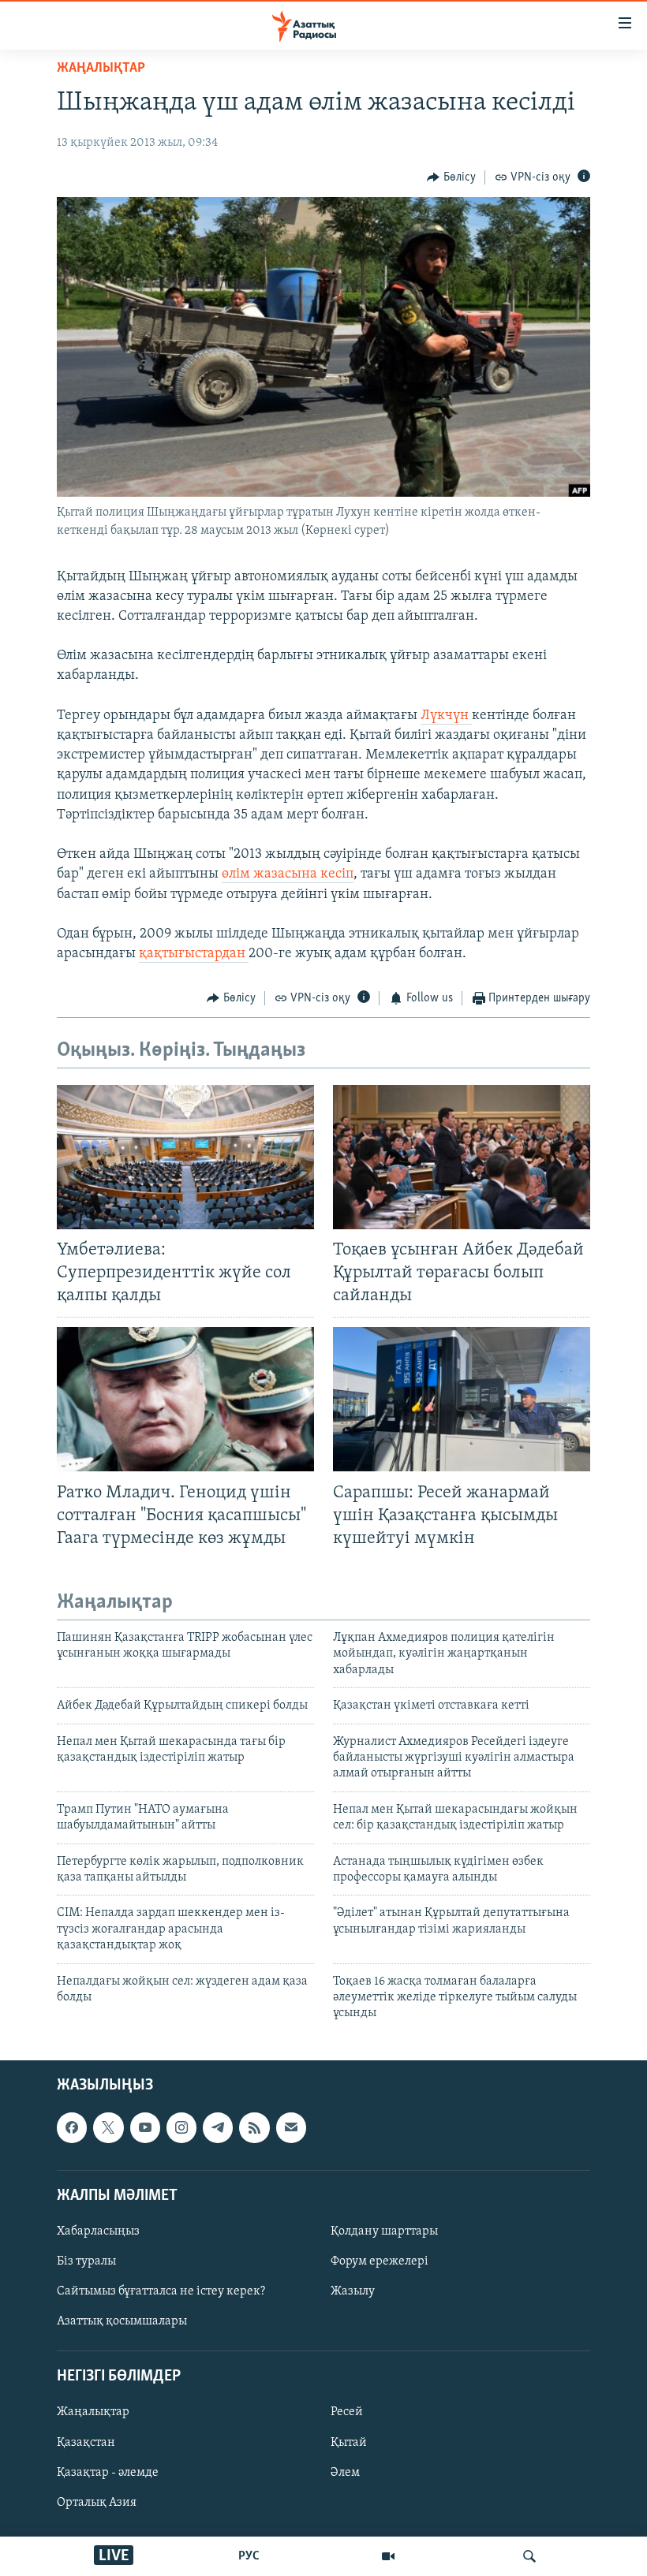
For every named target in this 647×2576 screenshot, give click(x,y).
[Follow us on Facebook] (72, 2127)
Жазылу (353, 2291)
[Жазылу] (291, 2127)
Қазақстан (86, 2442)
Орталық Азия (97, 2502)
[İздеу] (529, 2556)
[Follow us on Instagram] (181, 2127)
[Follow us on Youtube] (145, 2127)
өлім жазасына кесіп (288, 874)
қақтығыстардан (194, 954)
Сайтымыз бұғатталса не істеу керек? (161, 2291)
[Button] (451, 177)
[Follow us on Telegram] (218, 2127)
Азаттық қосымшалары (122, 2321)
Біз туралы (86, 2261)
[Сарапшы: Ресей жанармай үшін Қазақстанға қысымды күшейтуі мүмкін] (462, 1399)
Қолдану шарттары (384, 2231)
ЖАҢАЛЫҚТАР (101, 69)
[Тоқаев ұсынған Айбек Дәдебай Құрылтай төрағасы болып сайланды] (462, 1157)
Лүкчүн (446, 716)
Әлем (345, 2472)
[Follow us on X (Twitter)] (108, 2127)
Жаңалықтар (93, 2412)
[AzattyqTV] (388, 2556)
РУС (249, 2556)
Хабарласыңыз (98, 2231)
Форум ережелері (380, 2261)
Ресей (347, 2412)
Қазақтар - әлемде (108, 2472)
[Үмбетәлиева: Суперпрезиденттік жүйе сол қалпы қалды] (185, 1157)
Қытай (349, 2442)
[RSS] (254, 2127)
